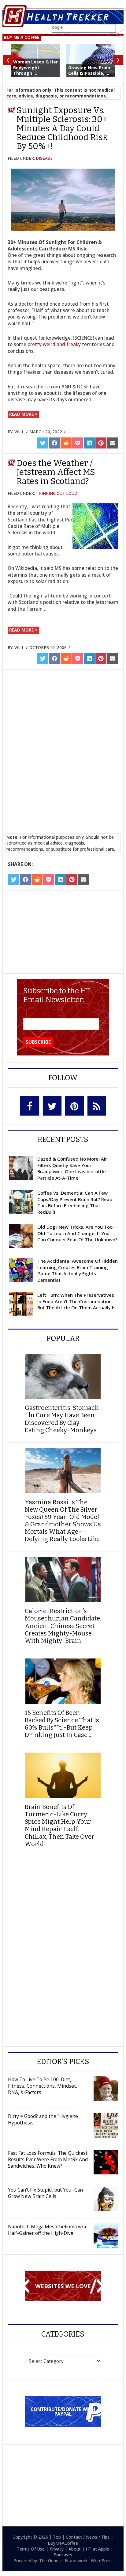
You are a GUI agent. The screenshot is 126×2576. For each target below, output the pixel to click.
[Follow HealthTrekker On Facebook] (30, 1106)
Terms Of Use (31, 2549)
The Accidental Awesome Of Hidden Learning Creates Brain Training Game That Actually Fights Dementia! (78, 1270)
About (75, 2549)
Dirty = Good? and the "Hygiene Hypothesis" (43, 2119)
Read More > (23, 414)
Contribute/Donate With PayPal (63, 2412)
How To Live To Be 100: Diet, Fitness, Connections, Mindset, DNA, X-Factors (43, 2086)
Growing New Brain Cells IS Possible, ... (89, 70)
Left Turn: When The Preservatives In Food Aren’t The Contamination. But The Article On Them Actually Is (76, 1301)
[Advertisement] (57, 716)
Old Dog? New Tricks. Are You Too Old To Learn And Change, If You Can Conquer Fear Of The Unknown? (77, 1233)
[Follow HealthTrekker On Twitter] (52, 1106)
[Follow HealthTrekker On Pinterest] (74, 1106)
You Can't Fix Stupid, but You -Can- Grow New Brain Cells (46, 2193)
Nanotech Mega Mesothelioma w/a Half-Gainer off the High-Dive (47, 2230)
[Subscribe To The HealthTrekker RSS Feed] (96, 1106)
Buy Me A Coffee (22, 37)
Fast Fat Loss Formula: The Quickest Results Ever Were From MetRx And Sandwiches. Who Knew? (48, 2159)
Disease (44, 158)
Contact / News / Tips (88, 2537)
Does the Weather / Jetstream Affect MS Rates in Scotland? (56, 472)
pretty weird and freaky (54, 344)
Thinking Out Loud (57, 493)
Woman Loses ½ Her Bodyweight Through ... (35, 67)
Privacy (57, 2549)
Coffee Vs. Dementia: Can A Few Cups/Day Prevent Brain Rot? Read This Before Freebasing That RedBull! (75, 1202)
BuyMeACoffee (63, 2543)
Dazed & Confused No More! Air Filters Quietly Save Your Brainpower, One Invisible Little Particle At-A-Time (72, 1168)
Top (57, 2537)
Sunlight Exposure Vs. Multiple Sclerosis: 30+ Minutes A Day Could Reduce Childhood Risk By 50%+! (62, 128)
